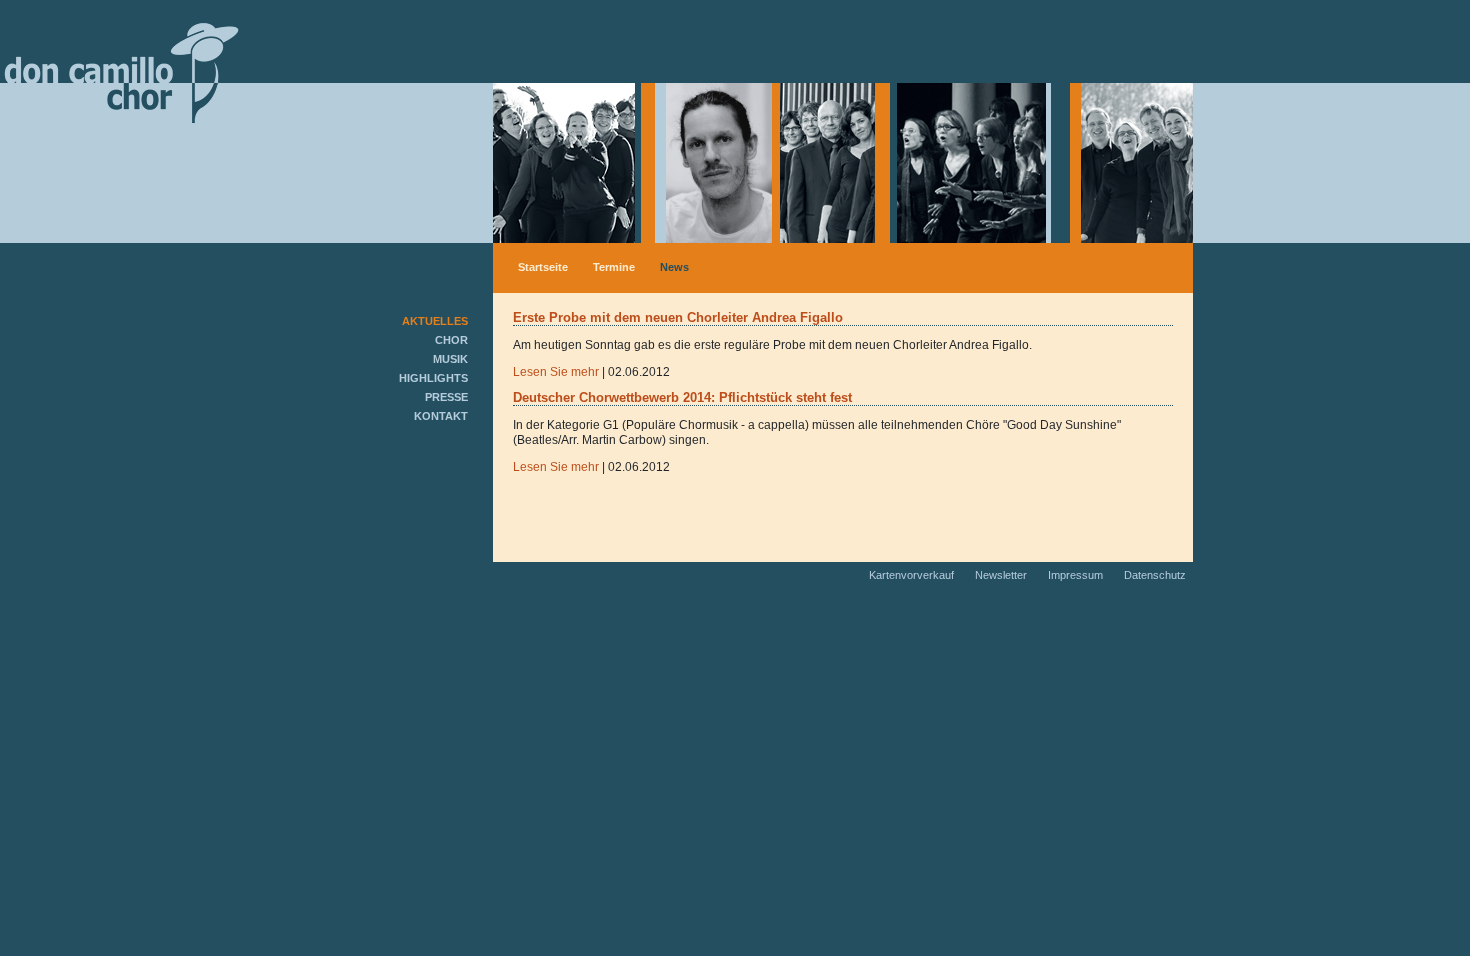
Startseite (543, 267)
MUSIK (450, 359)
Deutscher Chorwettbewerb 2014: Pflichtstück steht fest (682, 397)
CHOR (451, 340)
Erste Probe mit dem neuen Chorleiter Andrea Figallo (678, 317)
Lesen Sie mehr (556, 372)
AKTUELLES (435, 321)
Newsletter (1002, 575)
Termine (614, 267)
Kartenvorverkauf (913, 575)
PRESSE (446, 397)
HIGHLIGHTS (433, 378)
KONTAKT (441, 416)
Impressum (1077, 575)
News (674, 267)
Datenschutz (1155, 575)
